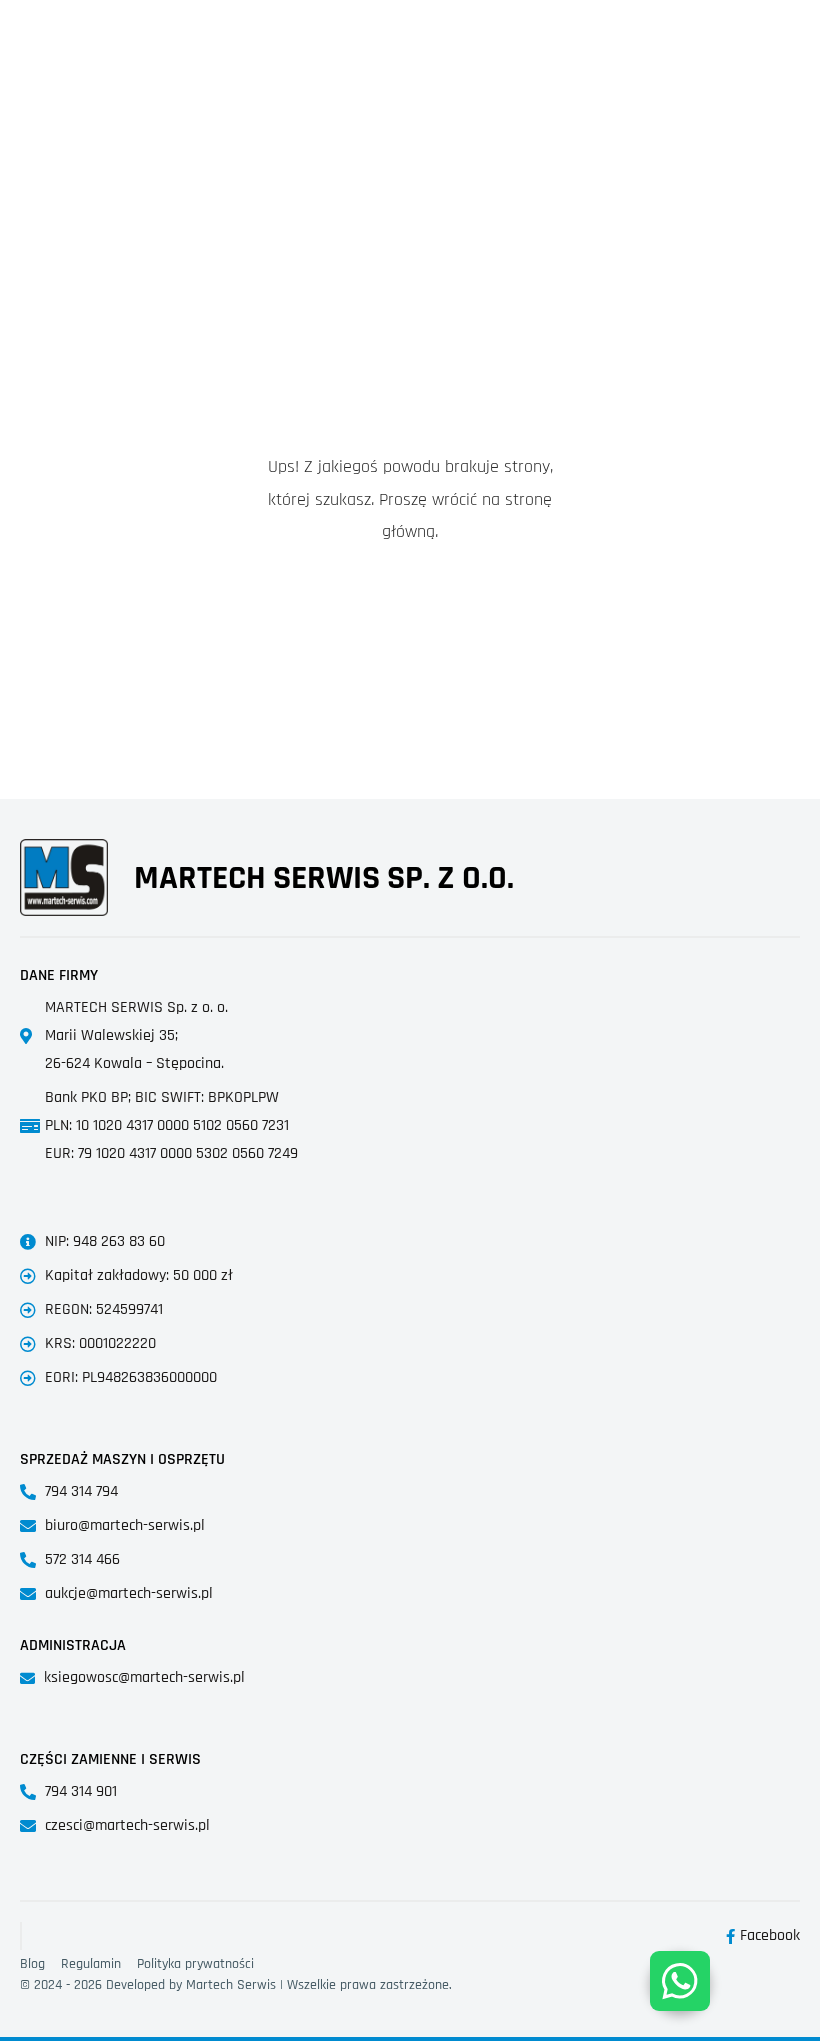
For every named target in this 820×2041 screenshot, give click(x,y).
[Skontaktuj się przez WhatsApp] (680, 1981)
